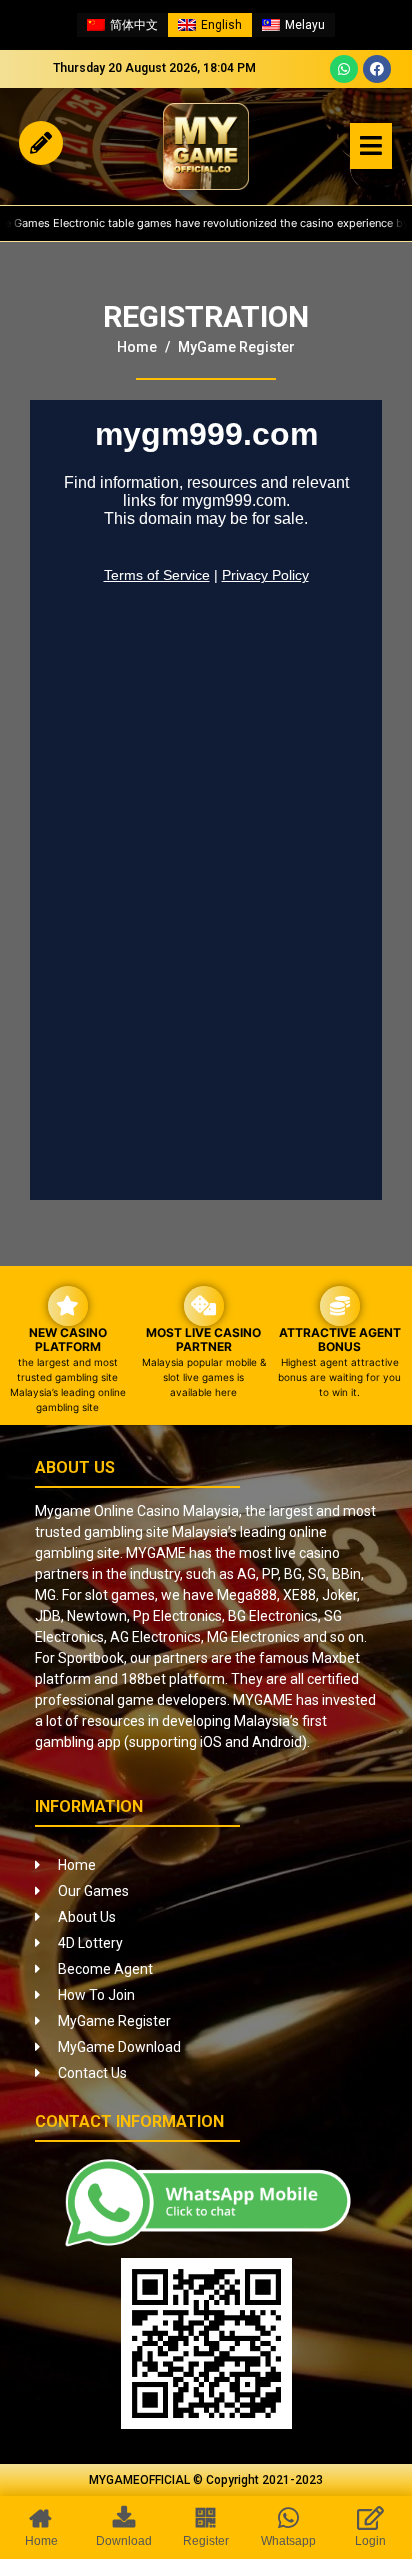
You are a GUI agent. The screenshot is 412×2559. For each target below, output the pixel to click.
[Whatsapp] (344, 69)
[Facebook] (377, 69)
